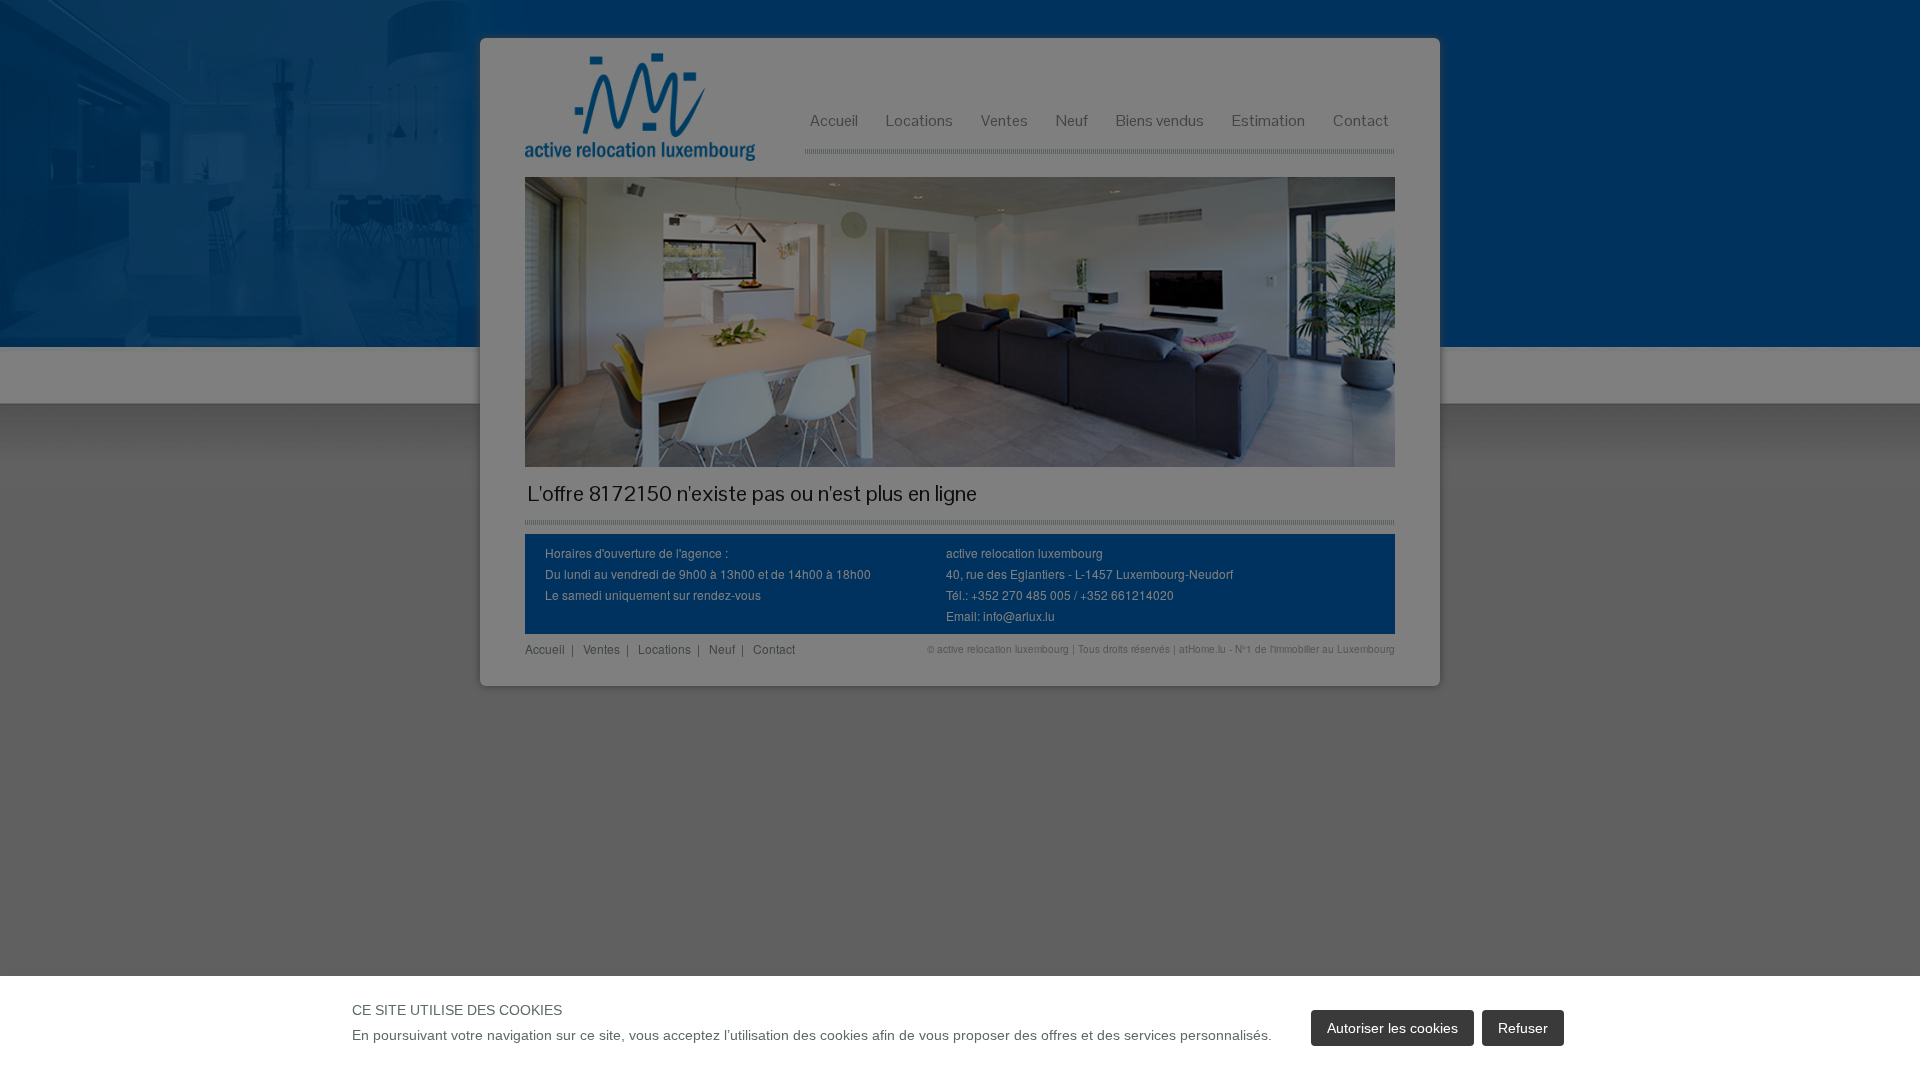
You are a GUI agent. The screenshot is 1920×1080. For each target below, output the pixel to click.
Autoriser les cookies (1392, 1028)
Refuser (1523, 1028)
